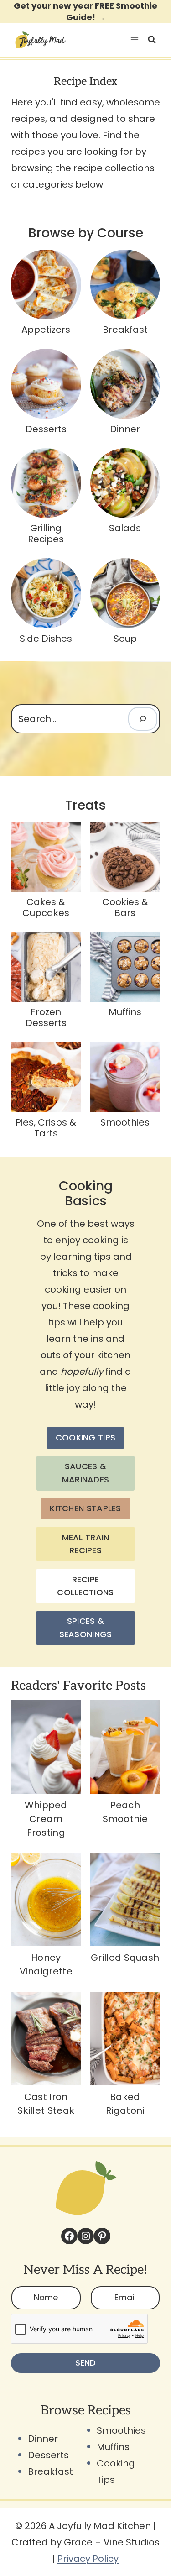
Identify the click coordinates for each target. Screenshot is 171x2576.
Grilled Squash (125, 1958)
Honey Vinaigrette (46, 1964)
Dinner (43, 2439)
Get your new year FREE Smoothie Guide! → (85, 11)
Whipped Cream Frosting (46, 1819)
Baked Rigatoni (125, 2104)
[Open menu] (133, 40)
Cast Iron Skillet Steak (46, 2104)
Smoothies (121, 2430)
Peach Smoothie (125, 1812)
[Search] (143, 719)
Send (85, 2363)
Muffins (113, 2447)
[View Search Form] (152, 40)
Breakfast (50, 2471)
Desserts (48, 2455)
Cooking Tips (116, 2471)
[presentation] (46, 1747)
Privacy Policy (88, 2559)
